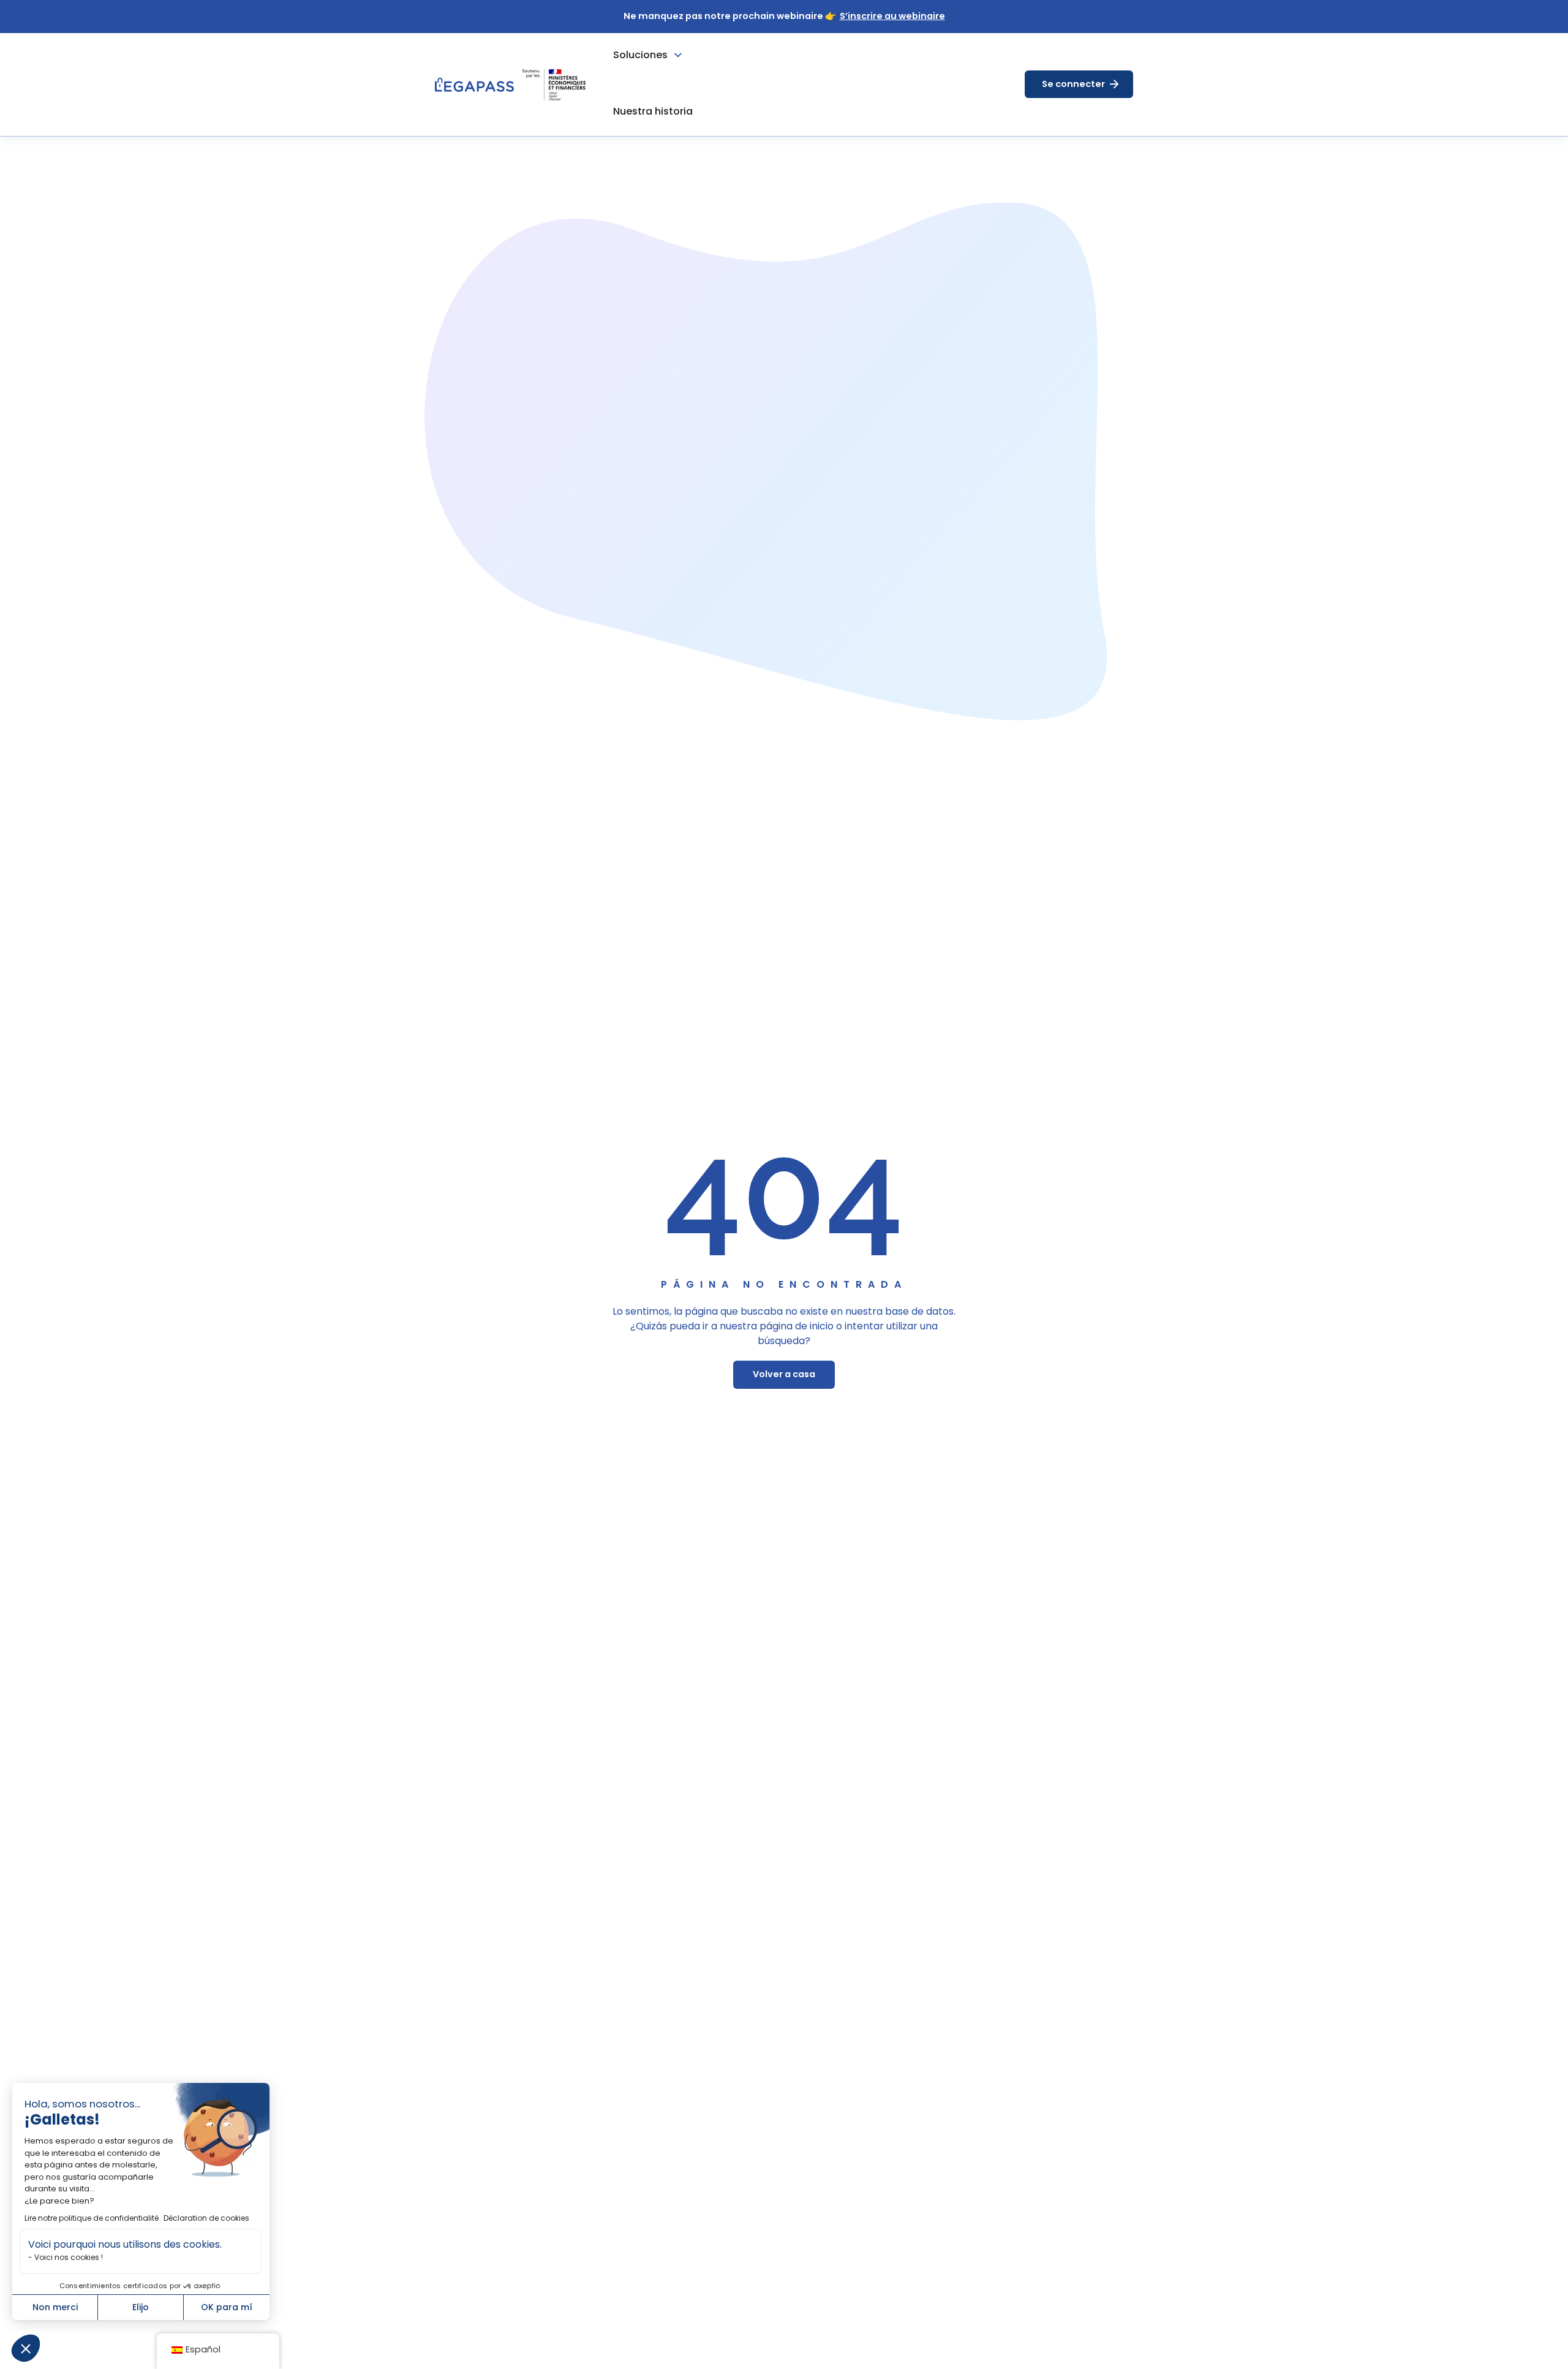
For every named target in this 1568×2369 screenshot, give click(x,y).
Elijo (141, 2307)
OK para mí (227, 2307)
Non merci (55, 2307)
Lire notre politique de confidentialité (92, 2218)
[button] (26, 2348)
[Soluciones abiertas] (678, 55)
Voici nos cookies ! (69, 2257)
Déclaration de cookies (206, 2218)
